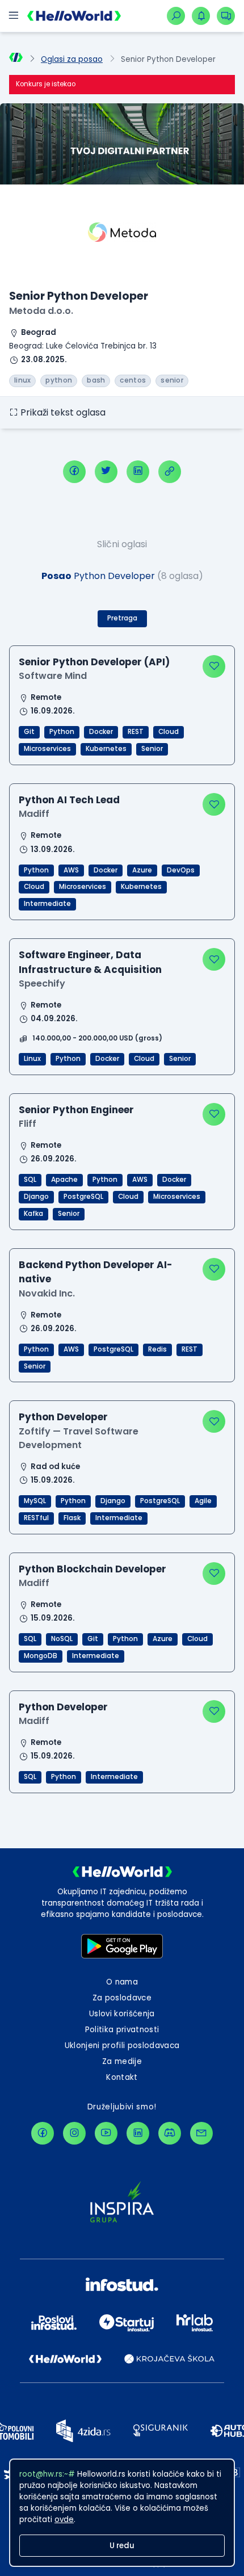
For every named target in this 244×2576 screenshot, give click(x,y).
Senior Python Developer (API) (94, 662)
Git (29, 732)
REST (136, 732)
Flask (72, 1518)
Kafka (33, 1214)
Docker (101, 732)
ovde (64, 2520)
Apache (64, 1180)
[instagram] (74, 2133)
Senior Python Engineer (76, 1110)
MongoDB (41, 1656)
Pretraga (122, 618)
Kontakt (122, 2077)
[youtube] (106, 2133)
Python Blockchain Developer (92, 1569)
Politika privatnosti (122, 2030)
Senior (152, 749)
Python (62, 732)
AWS (71, 870)
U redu (122, 2546)
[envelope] (201, 2133)
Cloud (169, 732)
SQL (30, 1180)
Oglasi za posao (72, 59)
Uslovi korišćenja (122, 2014)
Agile (203, 1501)
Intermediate (47, 904)
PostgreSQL (83, 1197)
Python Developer (63, 1417)
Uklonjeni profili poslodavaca (122, 2046)
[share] (170, 472)
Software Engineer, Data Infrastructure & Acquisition (90, 962)
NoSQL (62, 1639)
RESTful (36, 1518)
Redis (157, 1349)
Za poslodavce (122, 1998)
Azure (142, 870)
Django (36, 1197)
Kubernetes (106, 749)
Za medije (122, 2061)
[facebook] (74, 472)
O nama (122, 1982)
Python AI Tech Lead (69, 800)
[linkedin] (138, 472)
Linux (32, 1059)
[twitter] (106, 472)
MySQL (35, 1501)
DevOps (181, 870)
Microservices (47, 749)
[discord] (170, 2133)
